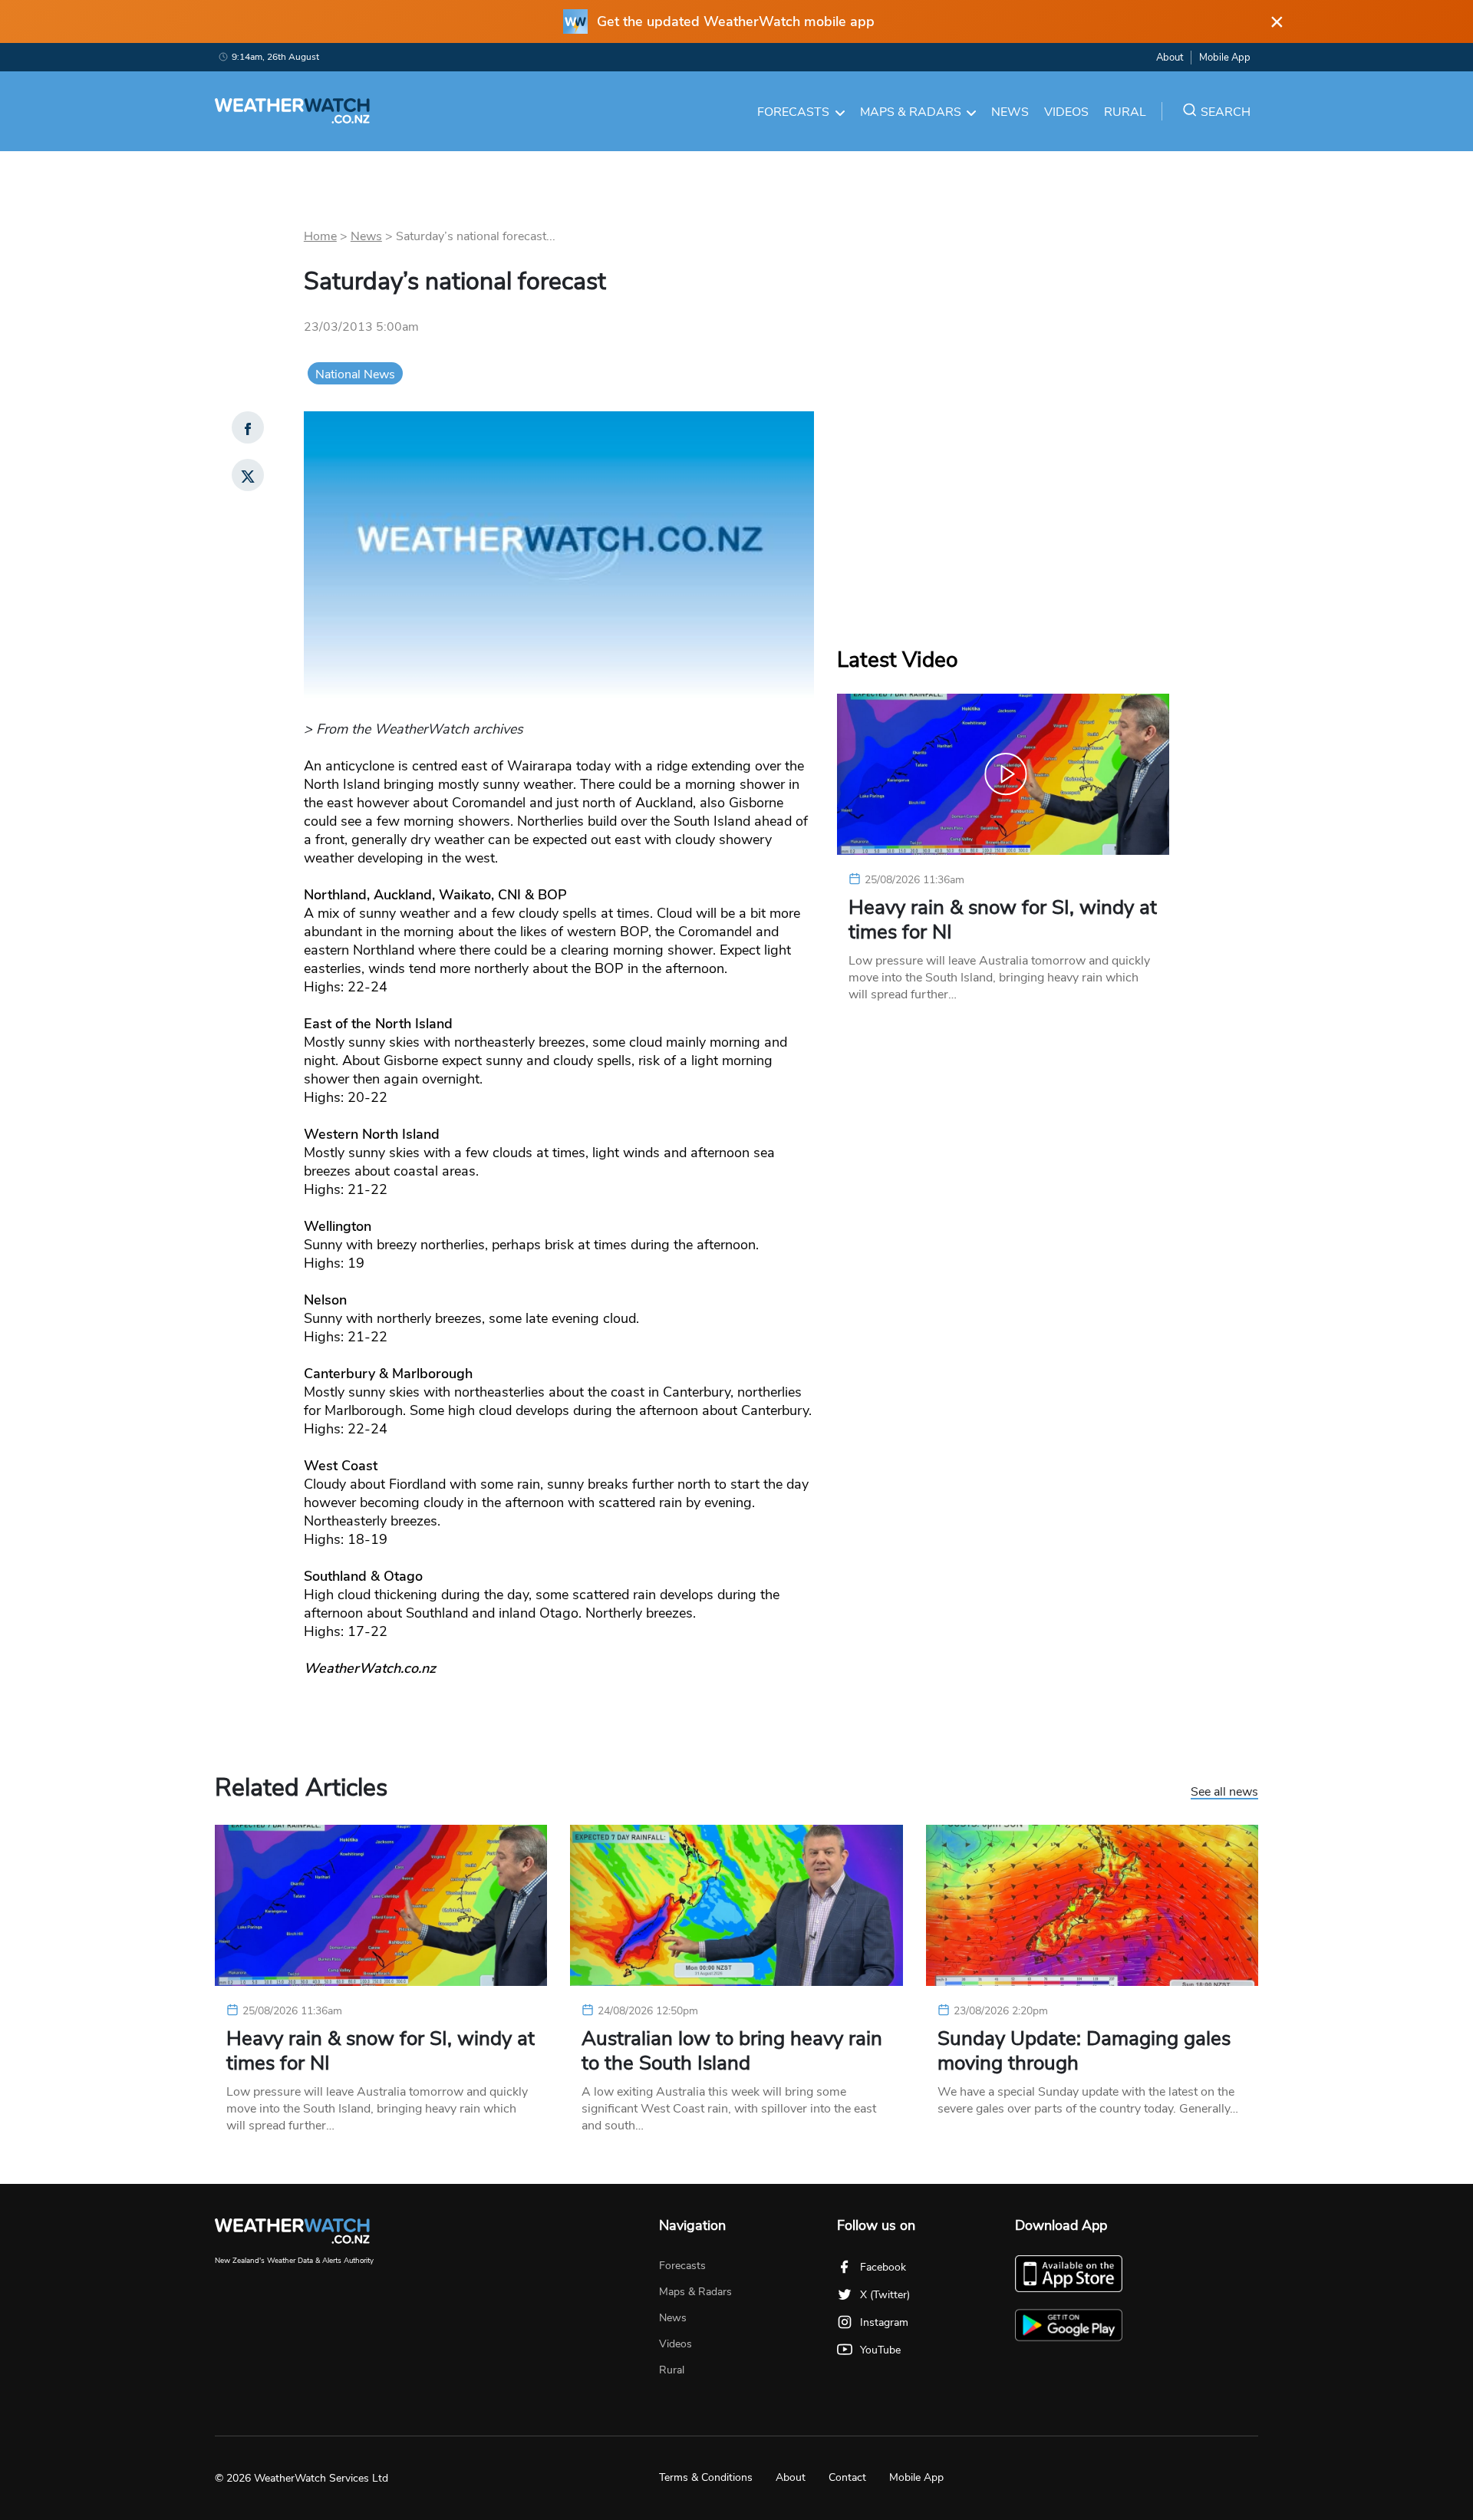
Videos (1066, 112)
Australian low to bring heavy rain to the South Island (732, 2051)
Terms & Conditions (706, 2477)
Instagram (884, 2322)
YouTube (880, 2350)
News (1010, 112)
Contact (847, 2477)
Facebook (883, 2267)
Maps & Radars (911, 112)
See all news (1224, 1793)
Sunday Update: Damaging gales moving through (1084, 2051)
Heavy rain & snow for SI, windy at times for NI (1003, 920)
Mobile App (1225, 58)
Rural (1125, 112)
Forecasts (793, 112)
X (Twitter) (885, 2295)
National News (355, 374)
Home (320, 236)
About (1170, 58)
